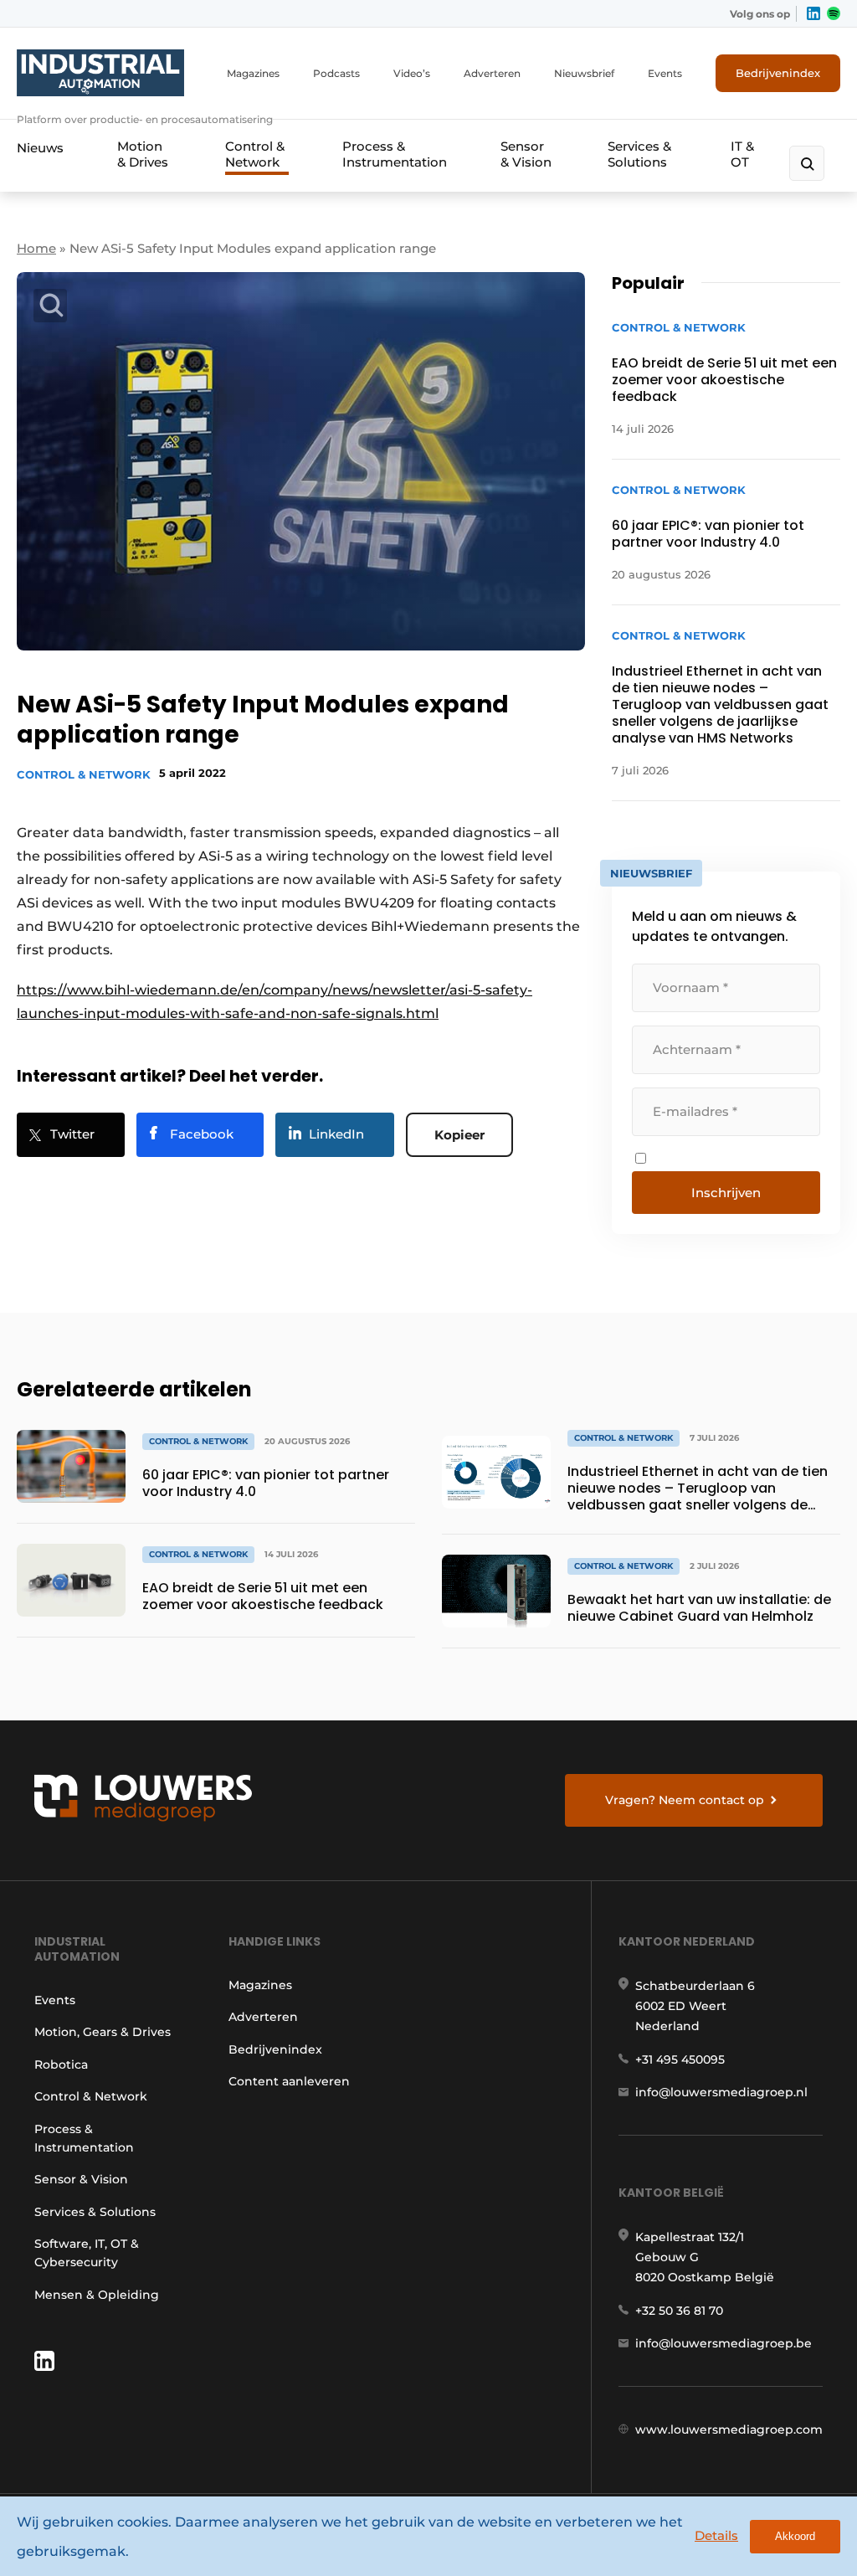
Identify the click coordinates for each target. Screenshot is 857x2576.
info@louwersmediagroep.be (724, 2343)
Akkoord (795, 2536)
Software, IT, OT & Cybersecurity (87, 2253)
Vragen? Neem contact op (685, 1800)
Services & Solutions (639, 154)
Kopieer (459, 1135)
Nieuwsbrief (584, 73)
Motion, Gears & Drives (103, 2032)
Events (665, 73)
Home (36, 248)
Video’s (412, 73)
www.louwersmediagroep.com (729, 2429)
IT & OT (742, 154)
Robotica (61, 2064)
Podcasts (336, 73)
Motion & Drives (143, 154)
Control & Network (255, 154)
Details (716, 2535)
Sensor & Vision (526, 154)
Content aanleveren (289, 2081)
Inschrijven (726, 1193)
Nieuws (40, 148)
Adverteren (492, 73)
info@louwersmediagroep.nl (721, 2092)
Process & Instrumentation (395, 154)
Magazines (253, 73)
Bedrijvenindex (778, 73)
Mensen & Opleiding (97, 2295)
